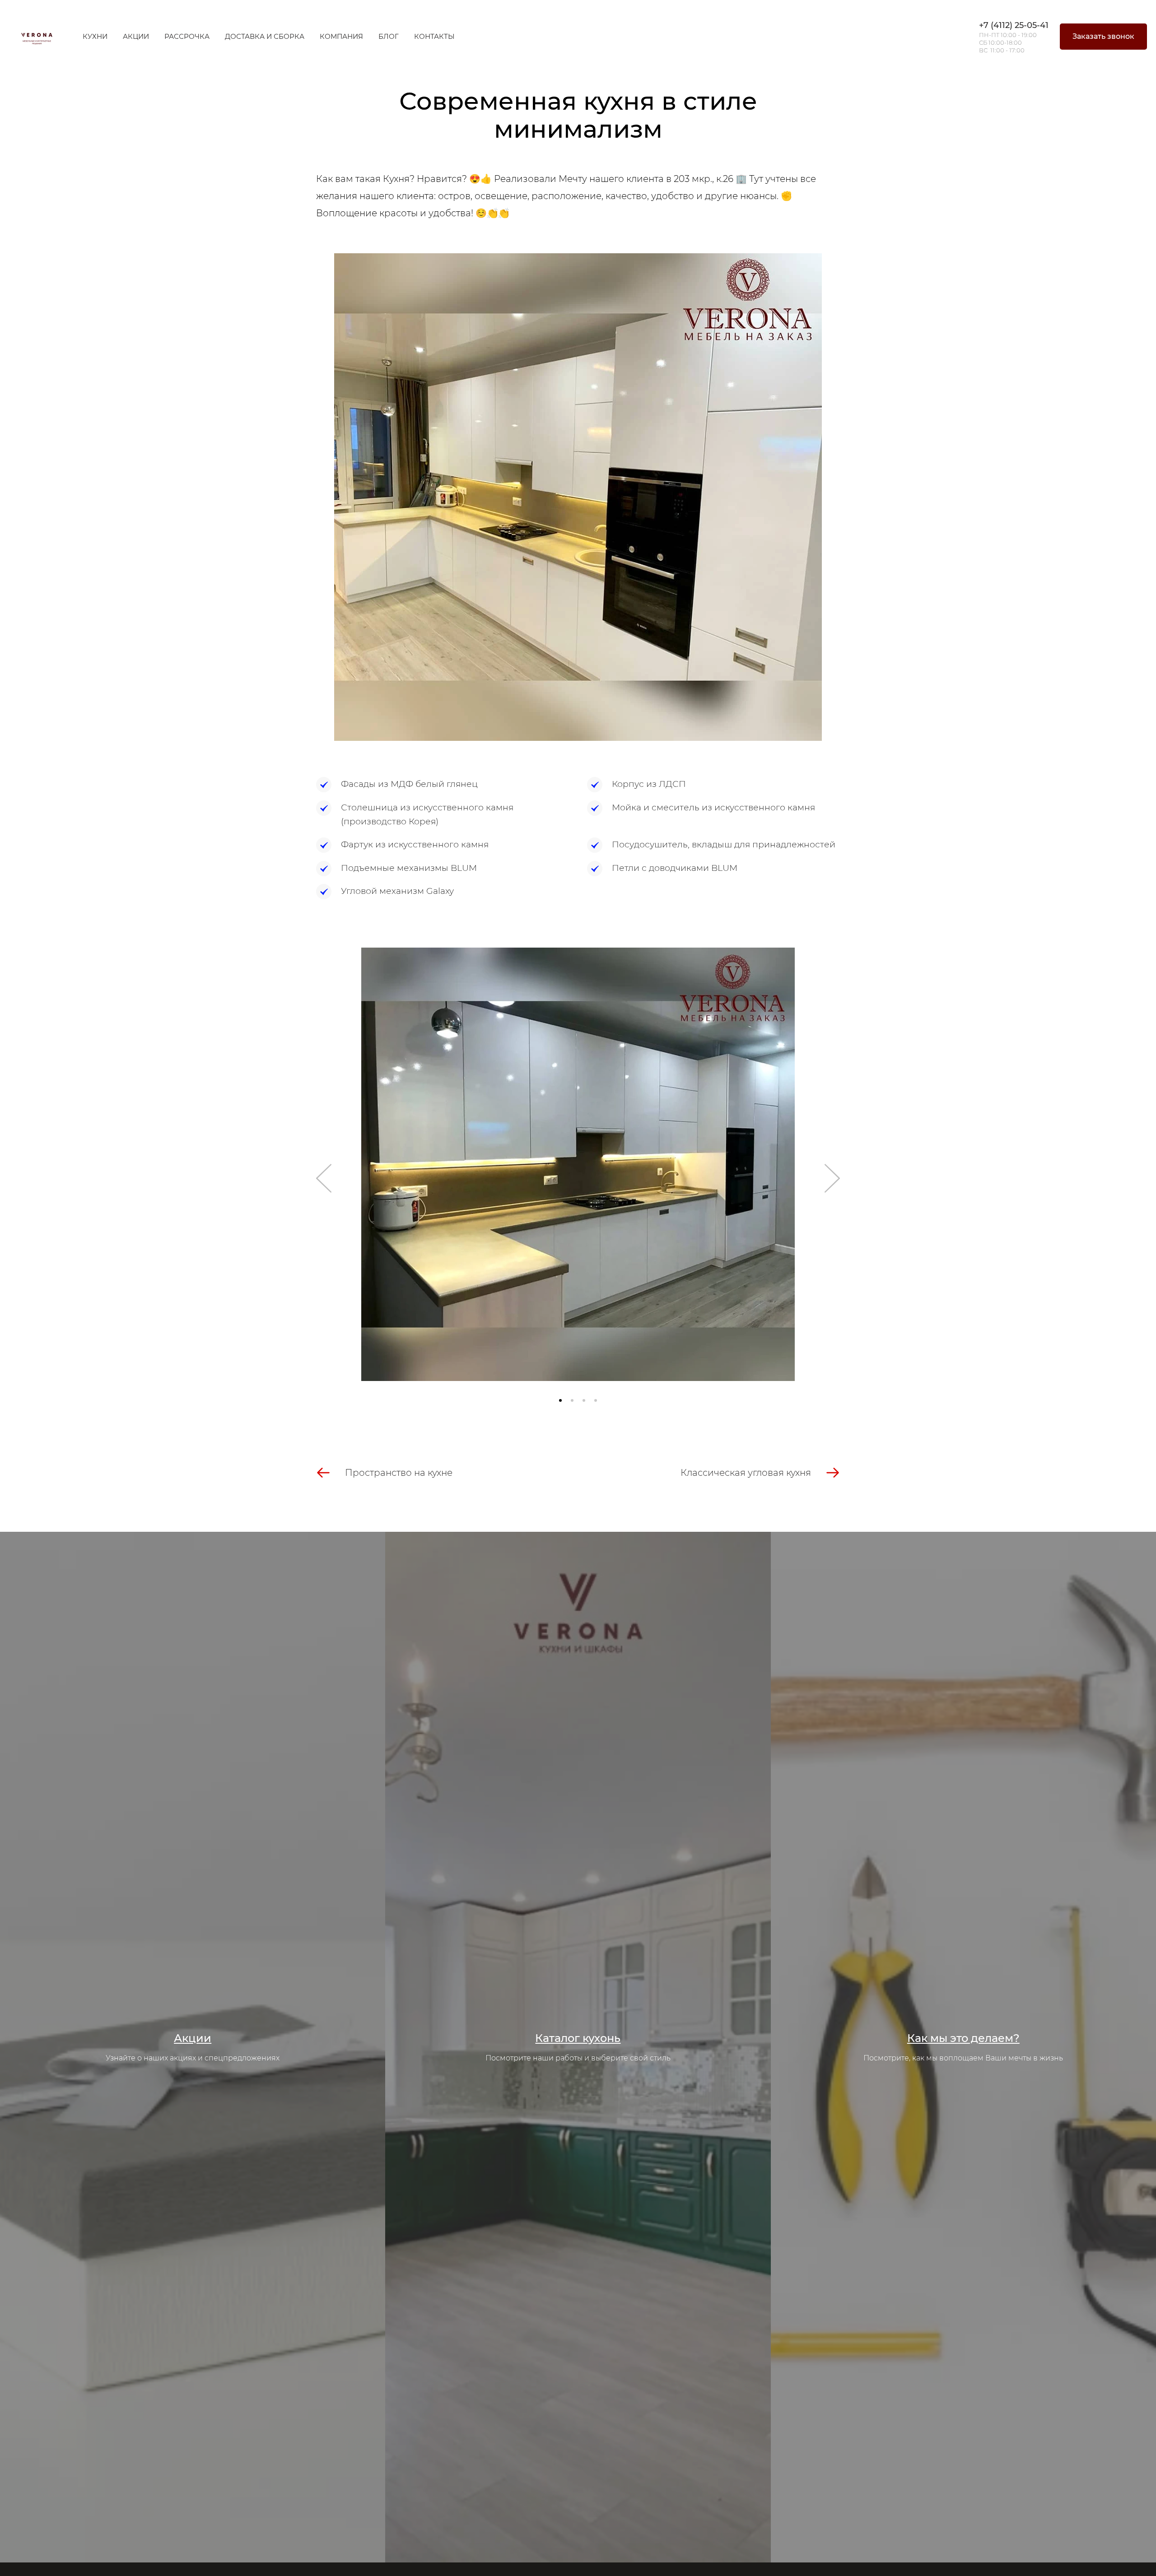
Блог (389, 36)
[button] (560, 1400)
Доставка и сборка (265, 36)
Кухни (95, 36)
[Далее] (832, 1178)
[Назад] (324, 1178)
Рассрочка (187, 36)
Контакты (434, 36)
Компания (341, 36)
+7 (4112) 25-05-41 (1014, 25)
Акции (136, 36)
